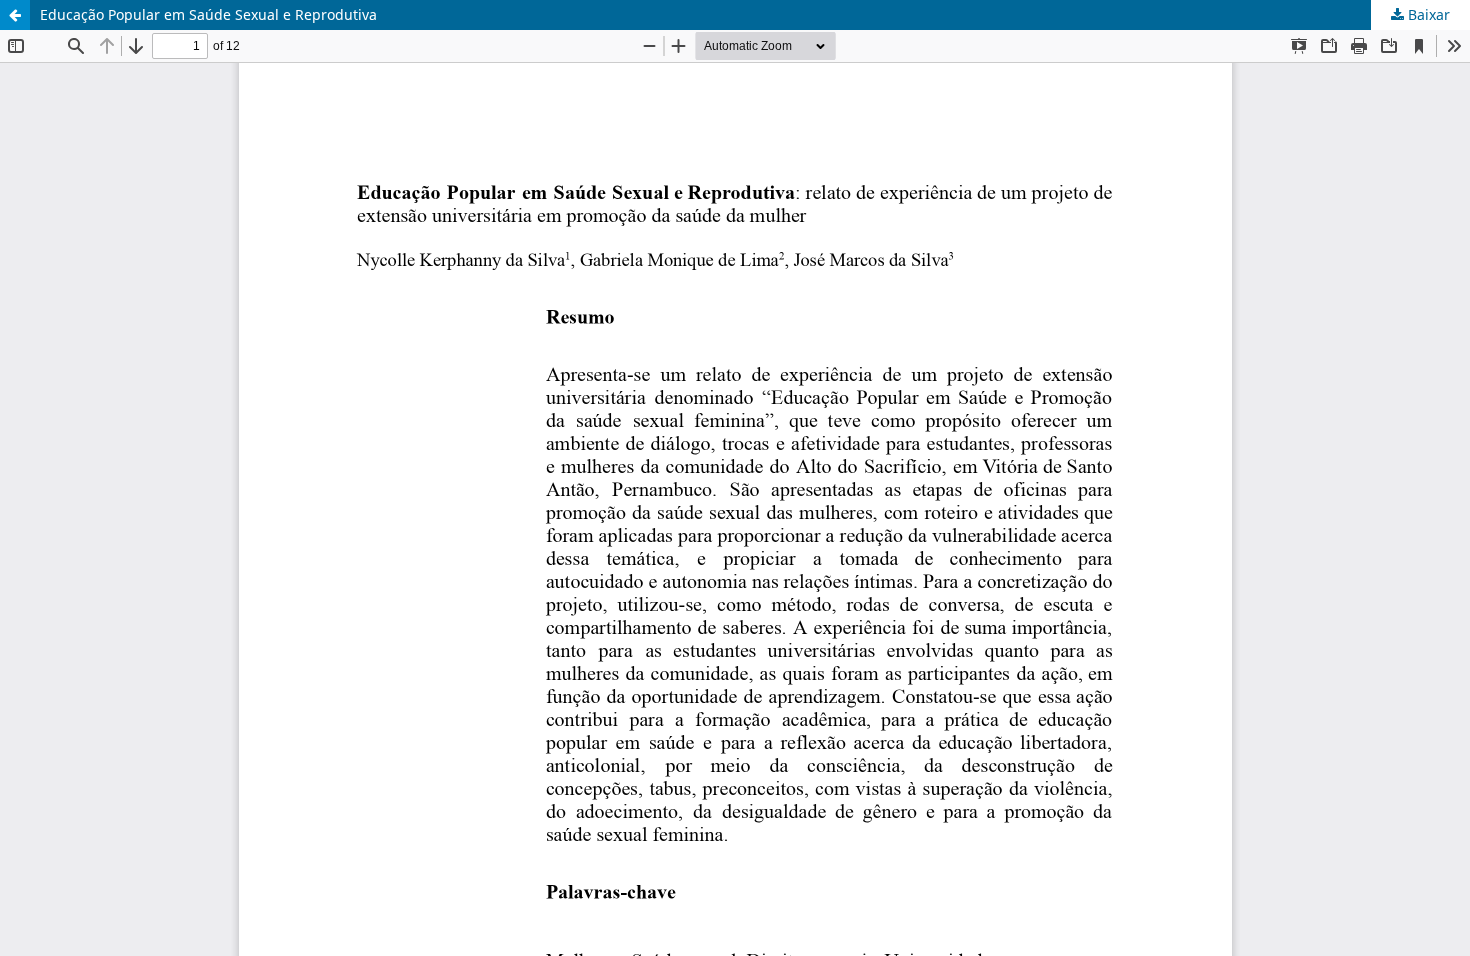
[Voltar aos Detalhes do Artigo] (15, 15)
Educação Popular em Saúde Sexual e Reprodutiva (208, 14)
